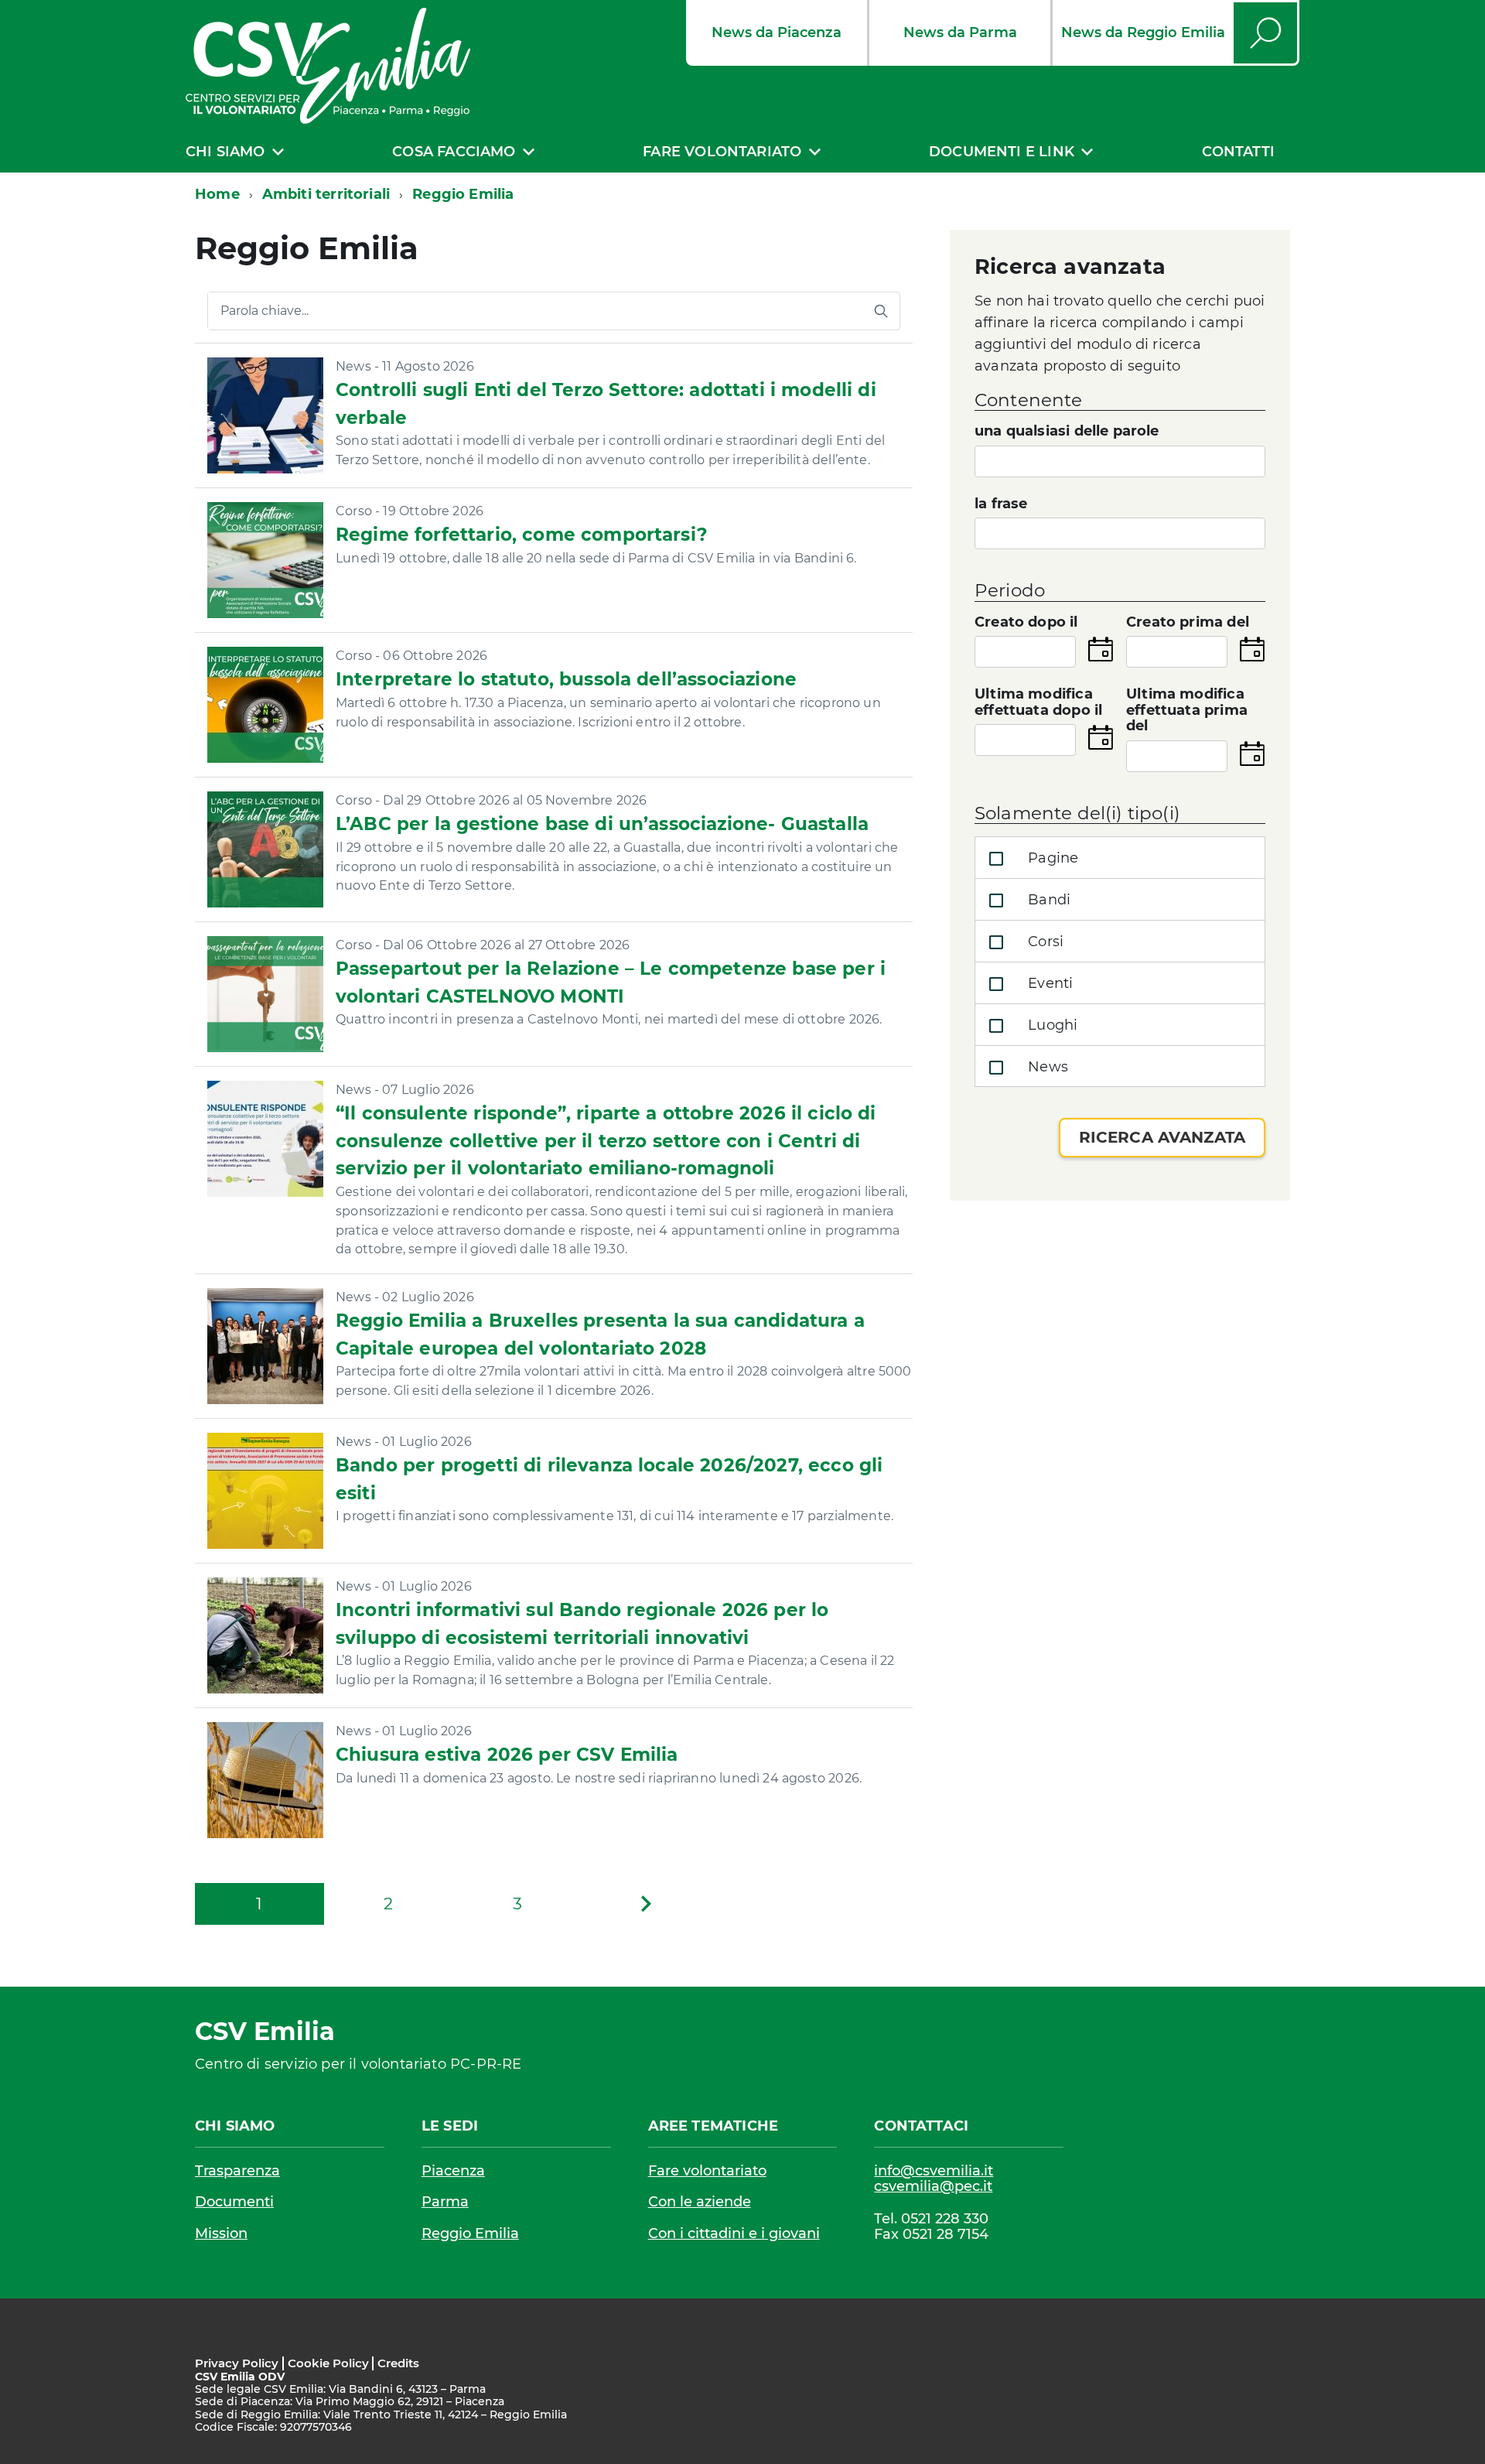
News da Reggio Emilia (1143, 32)
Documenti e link (1002, 152)
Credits (398, 2363)
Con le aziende (700, 2202)
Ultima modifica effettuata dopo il (1038, 702)
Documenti (234, 2202)
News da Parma (960, 32)
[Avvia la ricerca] (881, 311)
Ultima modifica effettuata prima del (1187, 710)
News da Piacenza (777, 32)
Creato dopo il (1026, 622)
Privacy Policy (237, 2363)
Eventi (1048, 983)
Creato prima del (1188, 622)
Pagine (1051, 858)
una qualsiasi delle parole (1067, 431)
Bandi (1047, 900)
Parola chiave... (265, 311)
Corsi (1044, 942)
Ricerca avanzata (1162, 1137)
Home (217, 194)
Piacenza (453, 2171)
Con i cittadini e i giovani (734, 2233)
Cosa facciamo (454, 152)
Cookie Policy (328, 2363)
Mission (221, 2233)
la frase (1001, 504)
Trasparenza (237, 2171)
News (1046, 1067)
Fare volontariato (722, 152)
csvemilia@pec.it (933, 2187)
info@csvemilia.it (934, 2171)
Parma (445, 2202)
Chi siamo (225, 152)
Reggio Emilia (470, 2233)
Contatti (1238, 152)
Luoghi (1051, 1025)
